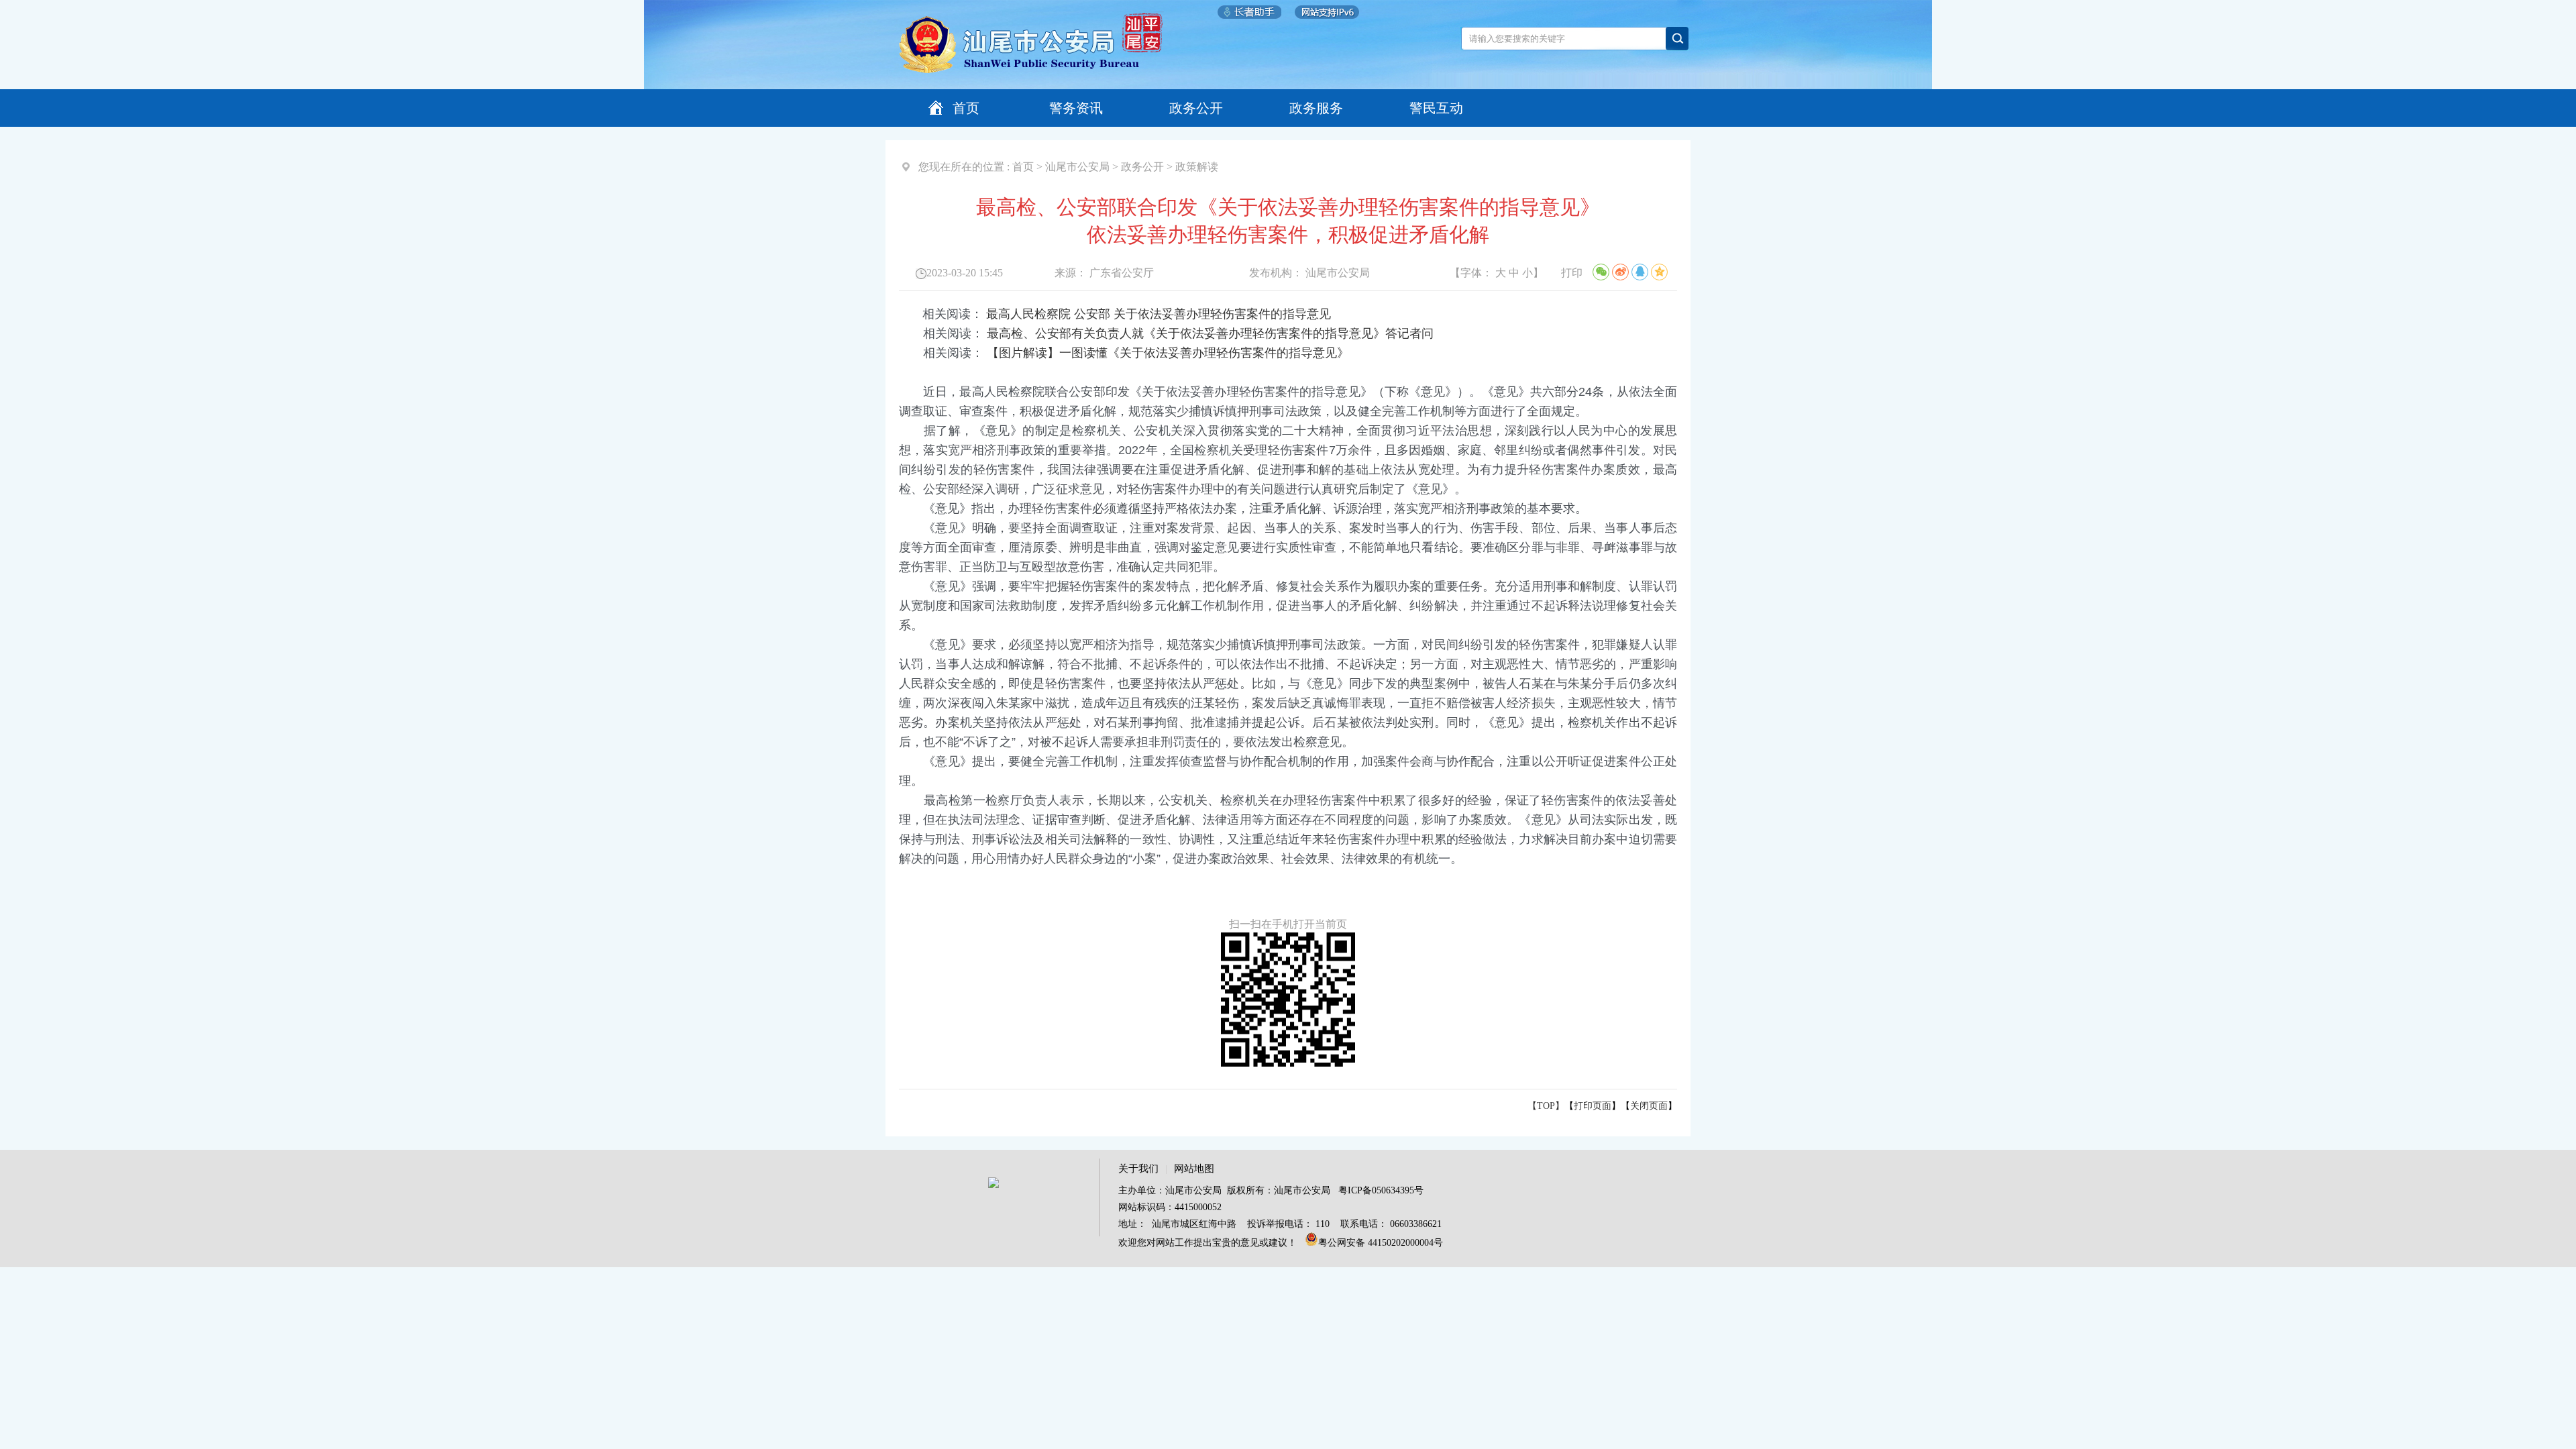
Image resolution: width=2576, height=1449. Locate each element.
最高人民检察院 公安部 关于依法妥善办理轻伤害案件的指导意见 (1159, 314)
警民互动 (1436, 108)
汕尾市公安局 (1077, 167)
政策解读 (1197, 167)
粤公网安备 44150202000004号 (1381, 1243)
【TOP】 (1546, 1106)
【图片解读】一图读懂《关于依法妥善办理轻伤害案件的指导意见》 (1168, 353)
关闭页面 (1649, 1106)
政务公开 (1196, 108)
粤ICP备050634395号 (1381, 1190)
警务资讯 (1076, 108)
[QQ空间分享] (1659, 272)
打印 (1572, 273)
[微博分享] (1620, 272)
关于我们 (1138, 1169)
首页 (966, 108)
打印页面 (1593, 1106)
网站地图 (1194, 1169)
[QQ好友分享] (1640, 272)
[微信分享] (1601, 272)
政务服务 (1316, 108)
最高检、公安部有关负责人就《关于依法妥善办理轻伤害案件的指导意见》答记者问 (1210, 333)
